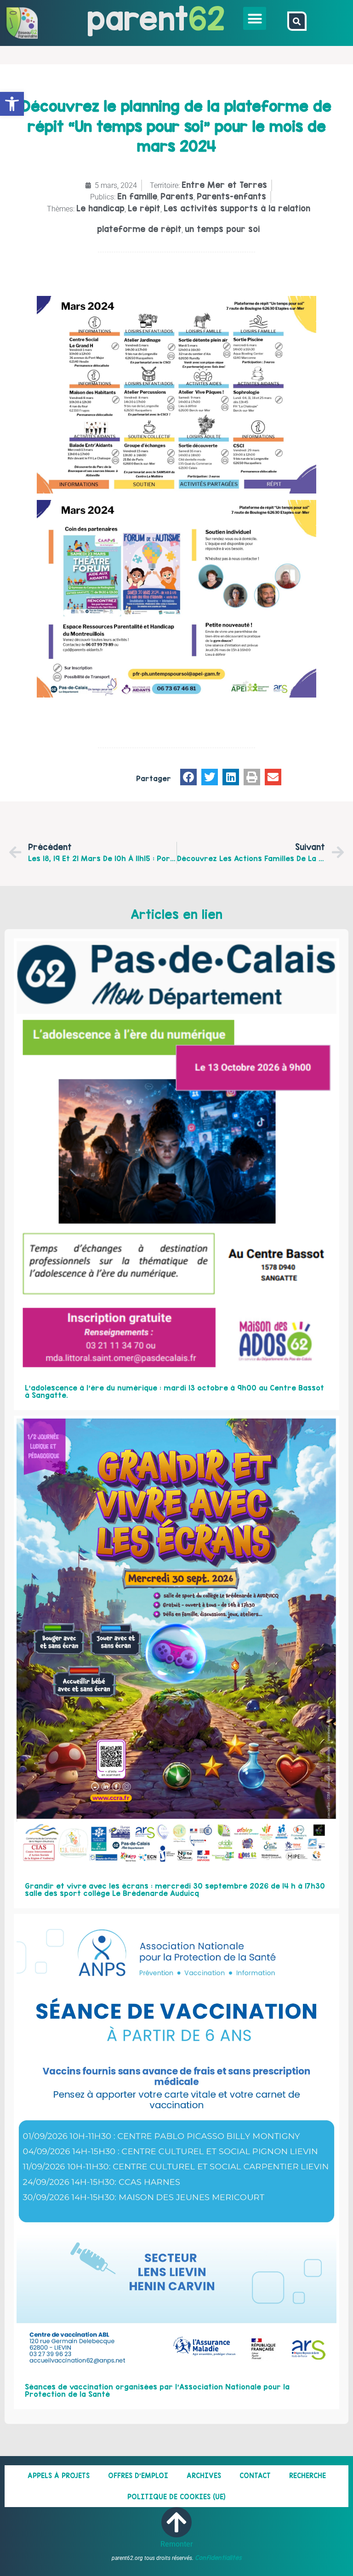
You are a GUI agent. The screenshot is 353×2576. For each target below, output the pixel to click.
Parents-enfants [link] (231, 196)
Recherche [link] (307, 2476)
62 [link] (207, 18)
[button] (255, 18)
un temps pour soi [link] (222, 229)
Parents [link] (177, 196)
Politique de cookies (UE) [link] (176, 2497)
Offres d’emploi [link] (138, 2476)
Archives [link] (204, 2476)
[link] (12, 104)
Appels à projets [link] (59, 2476)
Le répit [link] (144, 208)
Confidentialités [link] (218, 2558)
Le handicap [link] (100, 208)
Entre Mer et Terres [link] (224, 185)
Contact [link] (255, 2476)
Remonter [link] (177, 2544)
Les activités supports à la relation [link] (237, 208)
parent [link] (138, 18)
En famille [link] (137, 196)
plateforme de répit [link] (139, 229)
